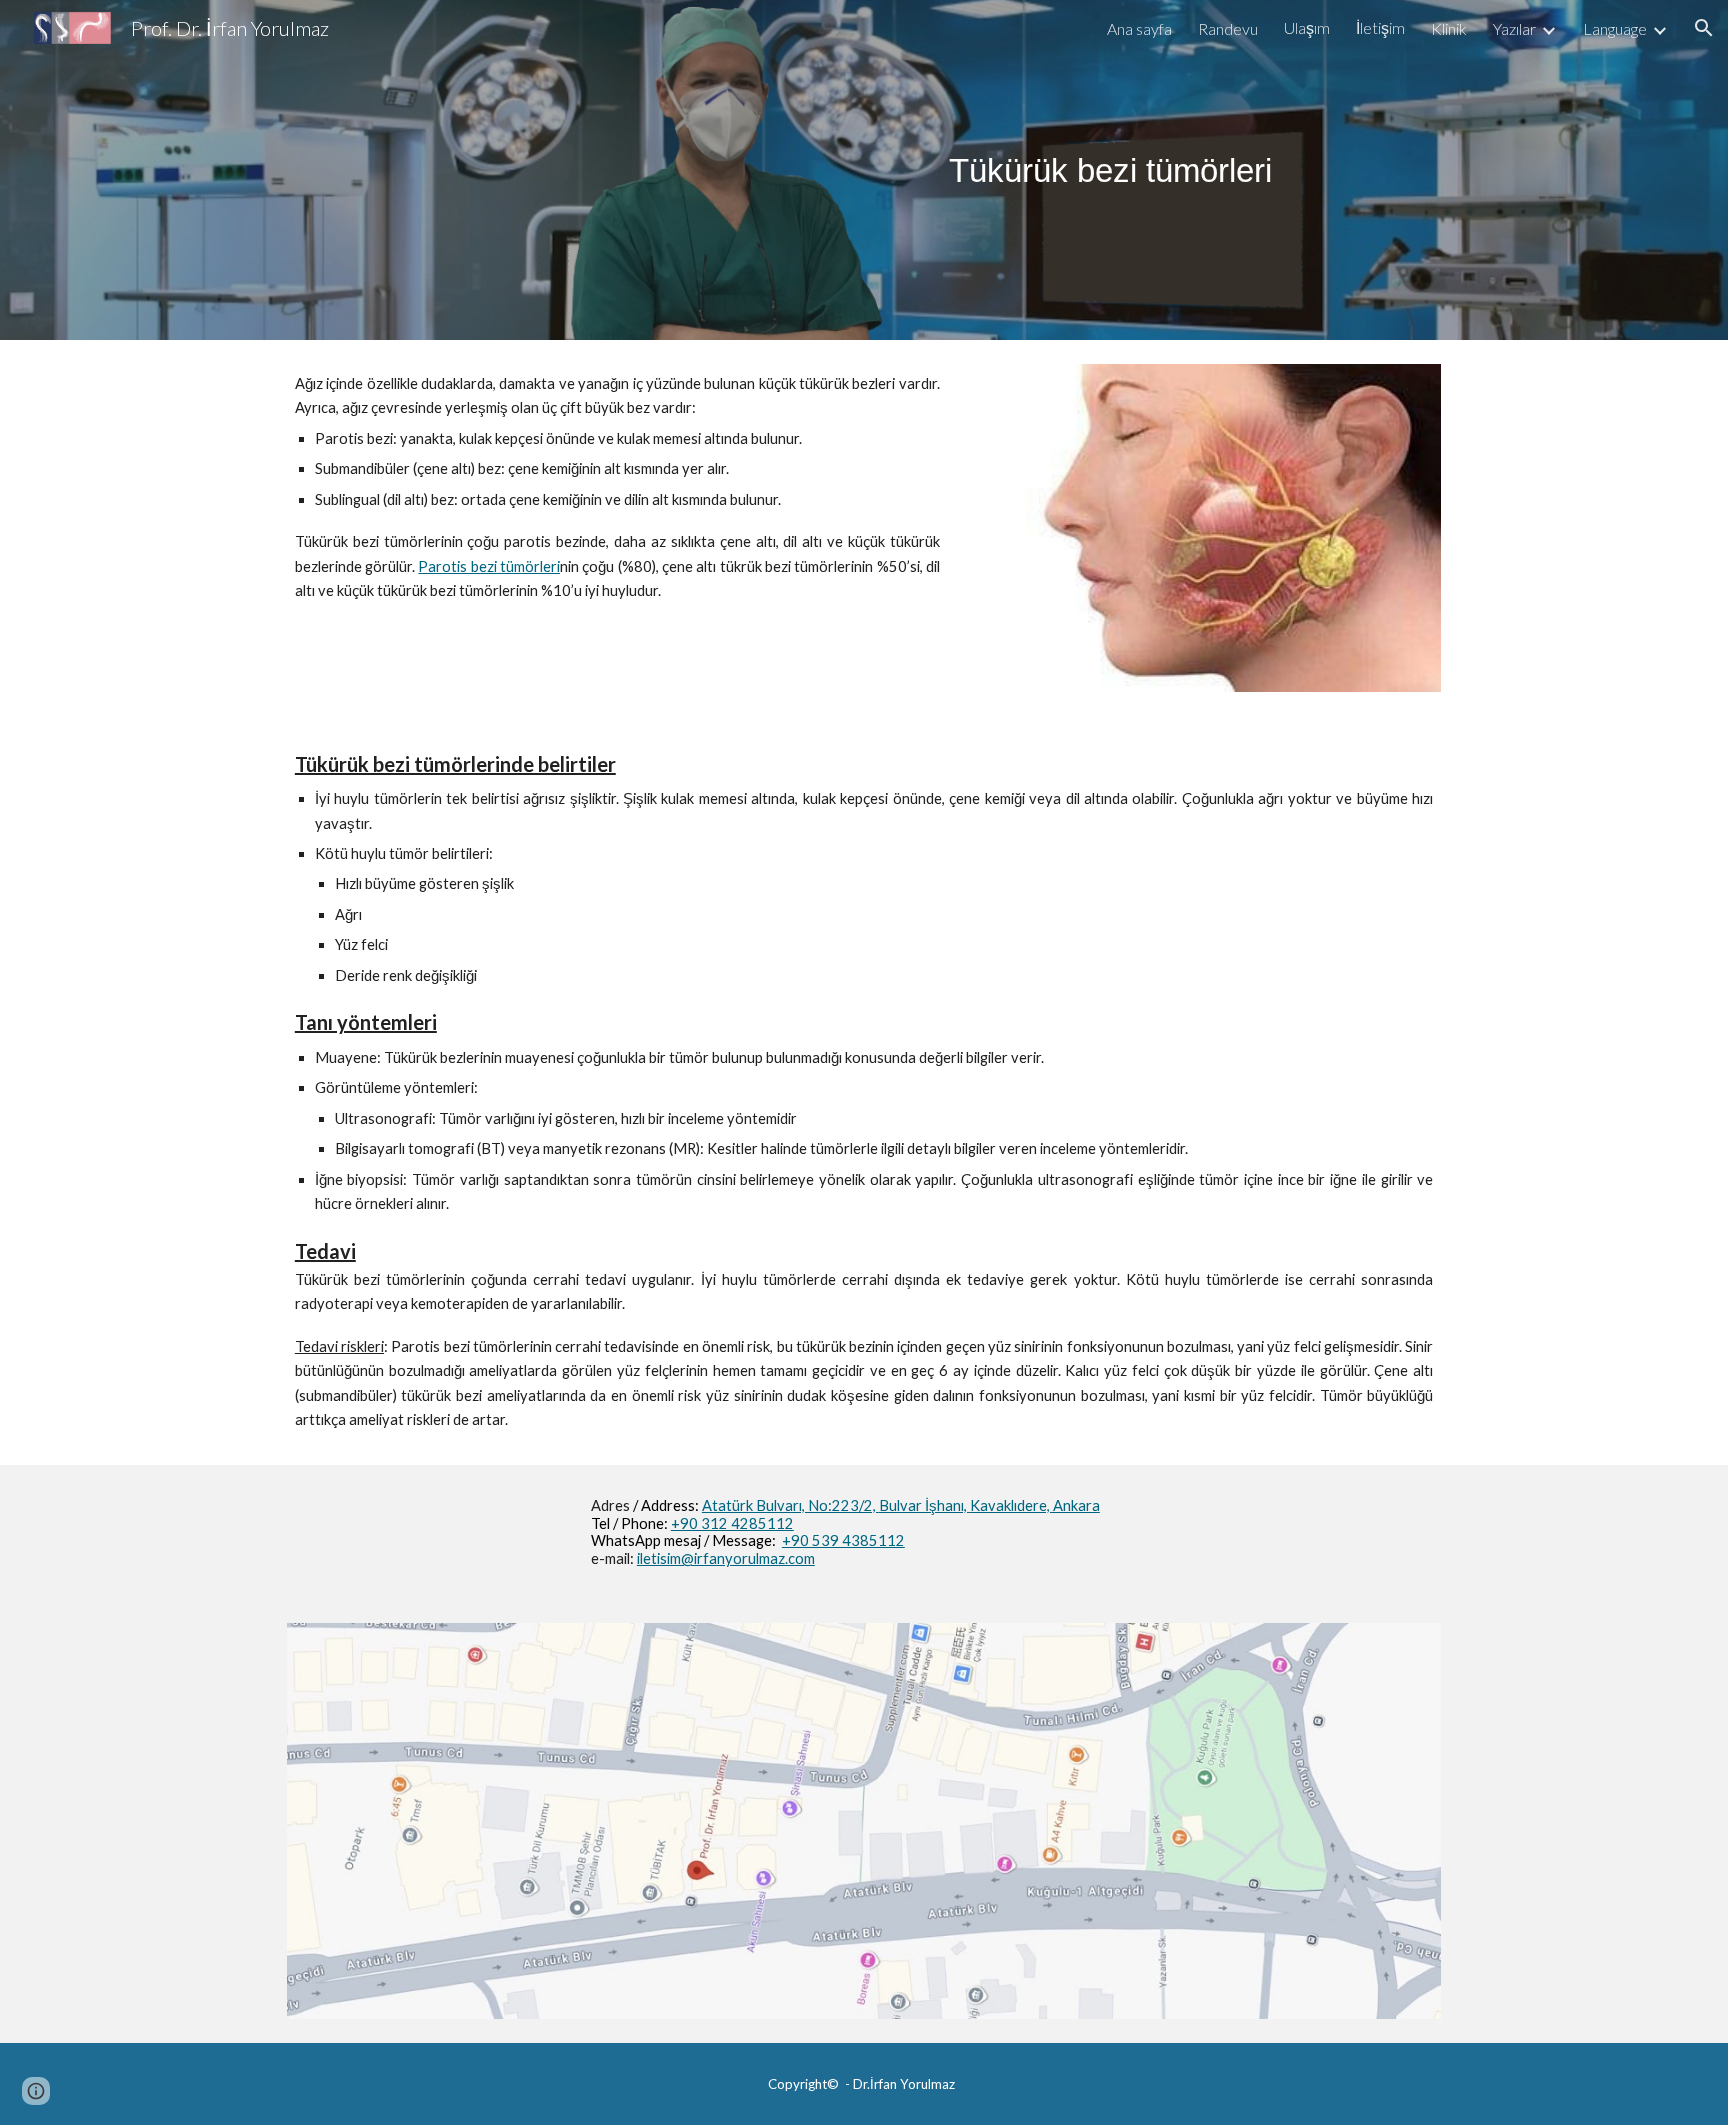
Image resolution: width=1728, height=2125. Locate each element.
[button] (1704, 28)
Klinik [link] (1449, 28)
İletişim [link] (1380, 27)
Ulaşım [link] (1307, 27)
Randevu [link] (1228, 28)
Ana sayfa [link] (1139, 28)
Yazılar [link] (1514, 28)
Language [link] (1615, 28)
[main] (1110, 170)
